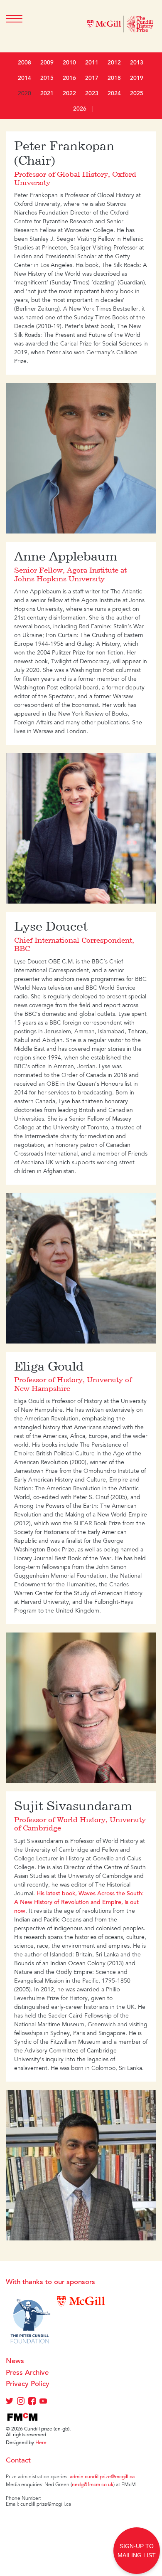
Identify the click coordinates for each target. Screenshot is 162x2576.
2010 (69, 63)
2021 (47, 94)
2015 (47, 79)
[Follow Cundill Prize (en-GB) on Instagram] (21, 2403)
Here (41, 2443)
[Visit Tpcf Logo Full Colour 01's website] (30, 2322)
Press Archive (27, 2373)
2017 (92, 79)
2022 (69, 94)
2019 (137, 79)
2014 (25, 79)
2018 (114, 79)
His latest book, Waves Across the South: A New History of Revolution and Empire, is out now (79, 1903)
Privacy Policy (28, 2385)
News (15, 2362)
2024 (114, 94)
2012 (114, 63)
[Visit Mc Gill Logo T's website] (81, 2301)
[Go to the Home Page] (120, 26)
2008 (25, 63)
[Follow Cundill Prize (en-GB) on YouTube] (43, 2403)
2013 (137, 63)
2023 (92, 94)
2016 (69, 79)
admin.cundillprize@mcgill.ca (102, 2477)
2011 (92, 63)
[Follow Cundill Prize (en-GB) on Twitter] (10, 2403)
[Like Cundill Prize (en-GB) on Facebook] (33, 2403)
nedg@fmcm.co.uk (93, 2485)
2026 (80, 109)
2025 (137, 94)
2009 (47, 63)
